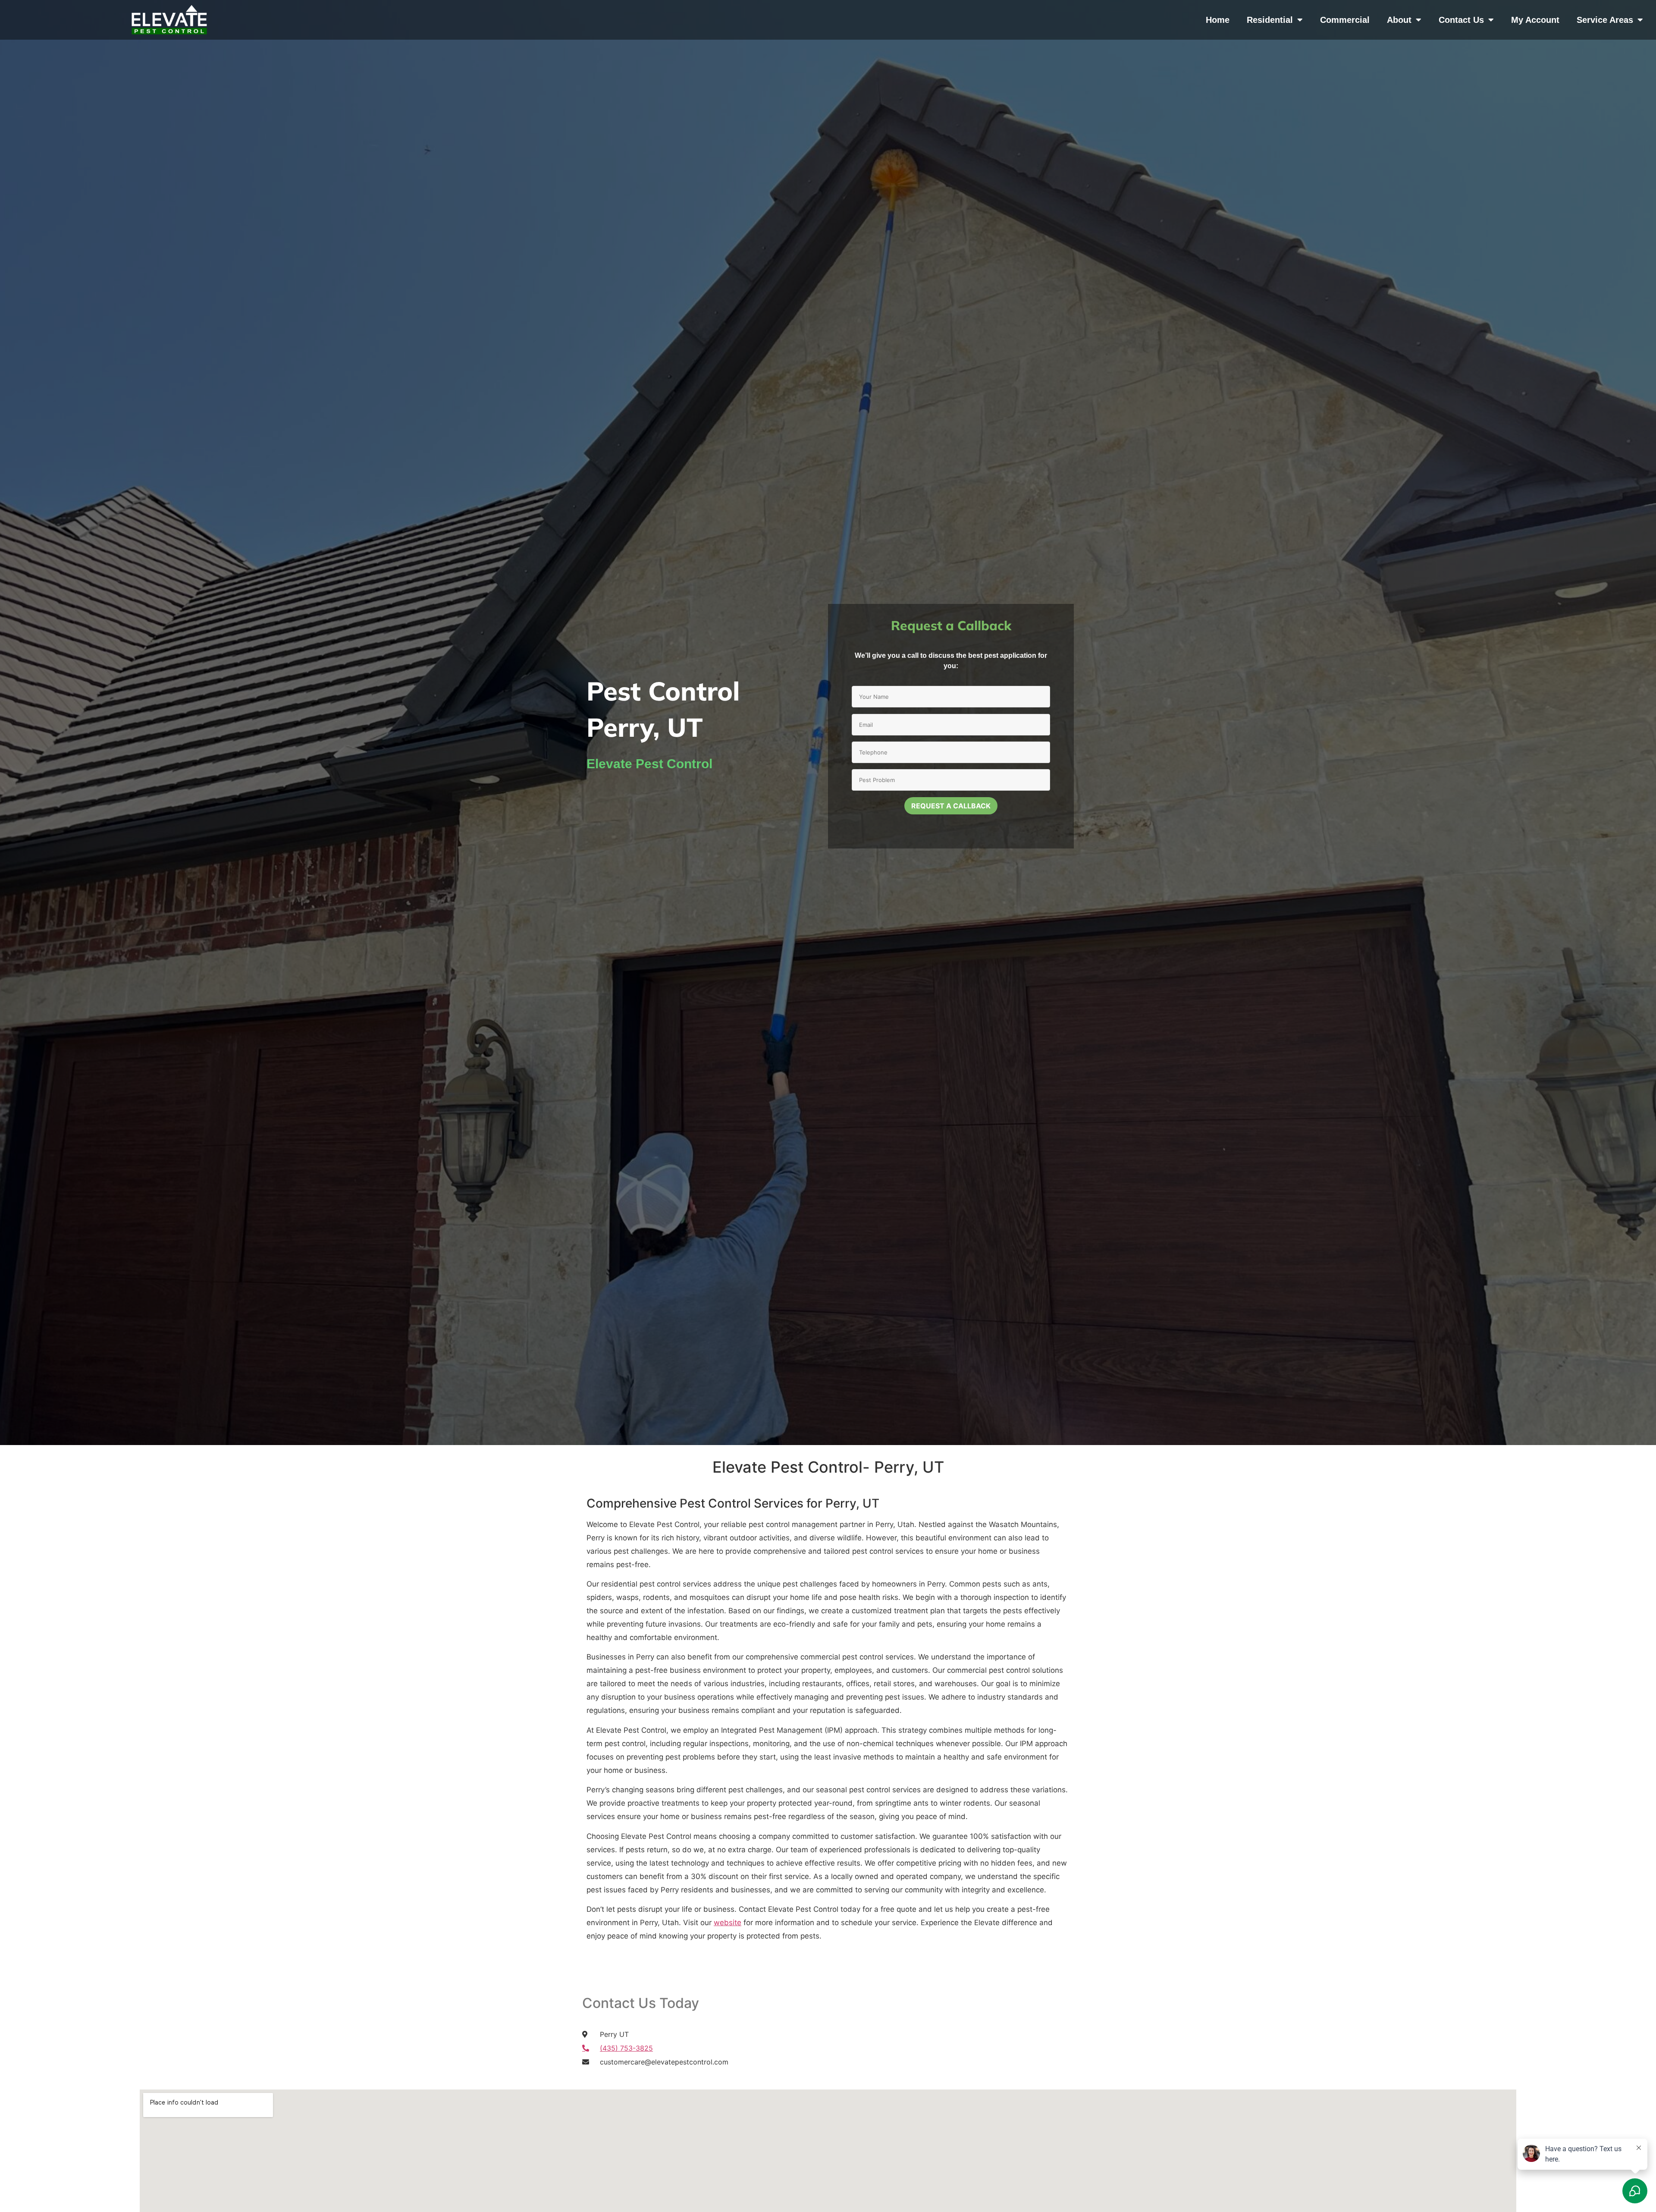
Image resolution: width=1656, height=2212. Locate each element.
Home (1218, 20)
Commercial (1345, 20)
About (1399, 20)
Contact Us (1461, 20)
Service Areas (1605, 20)
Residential (1270, 20)
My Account (1535, 20)
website (728, 1923)
